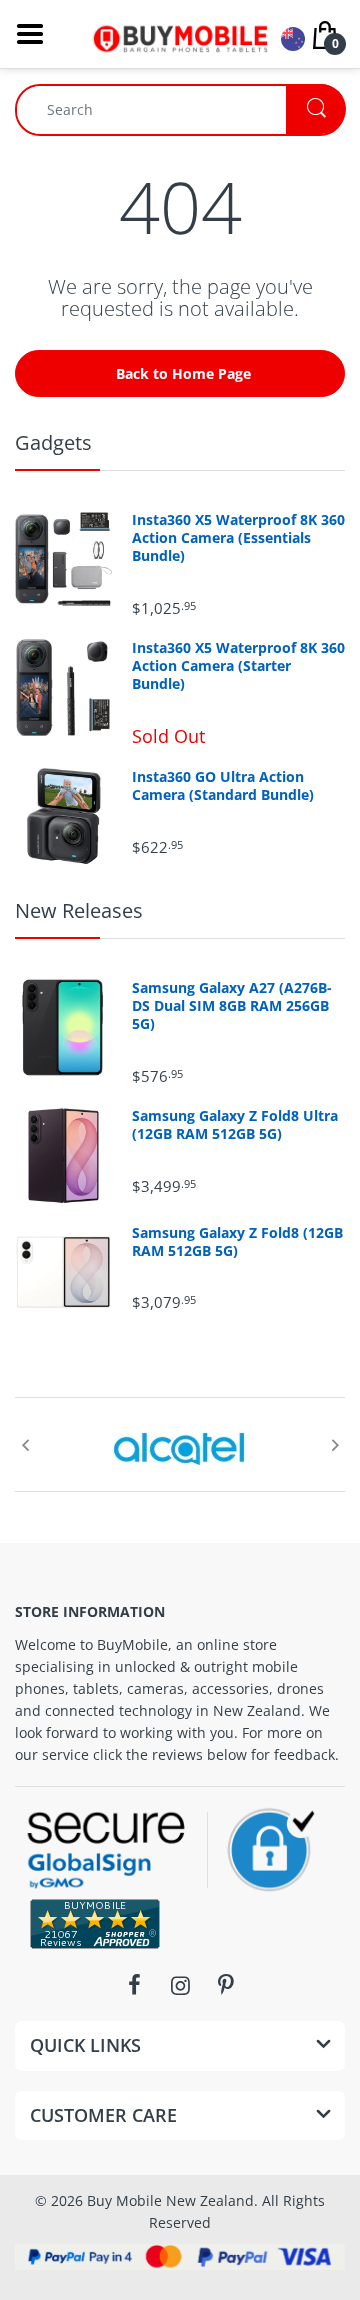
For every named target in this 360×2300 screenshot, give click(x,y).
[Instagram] (180, 1985)
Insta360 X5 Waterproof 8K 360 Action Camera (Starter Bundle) (238, 666)
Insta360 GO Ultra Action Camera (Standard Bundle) (223, 786)
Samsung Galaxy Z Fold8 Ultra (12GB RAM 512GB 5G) (235, 1125)
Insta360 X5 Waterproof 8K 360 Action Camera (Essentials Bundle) (238, 538)
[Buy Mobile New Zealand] (180, 32)
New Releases (79, 910)
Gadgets (53, 442)
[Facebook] (134, 1985)
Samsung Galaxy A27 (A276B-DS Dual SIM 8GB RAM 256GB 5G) (232, 1006)
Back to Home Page (183, 373)
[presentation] (25, 1445)
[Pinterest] (226, 1985)
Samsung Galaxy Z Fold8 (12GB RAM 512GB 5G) (237, 1242)
